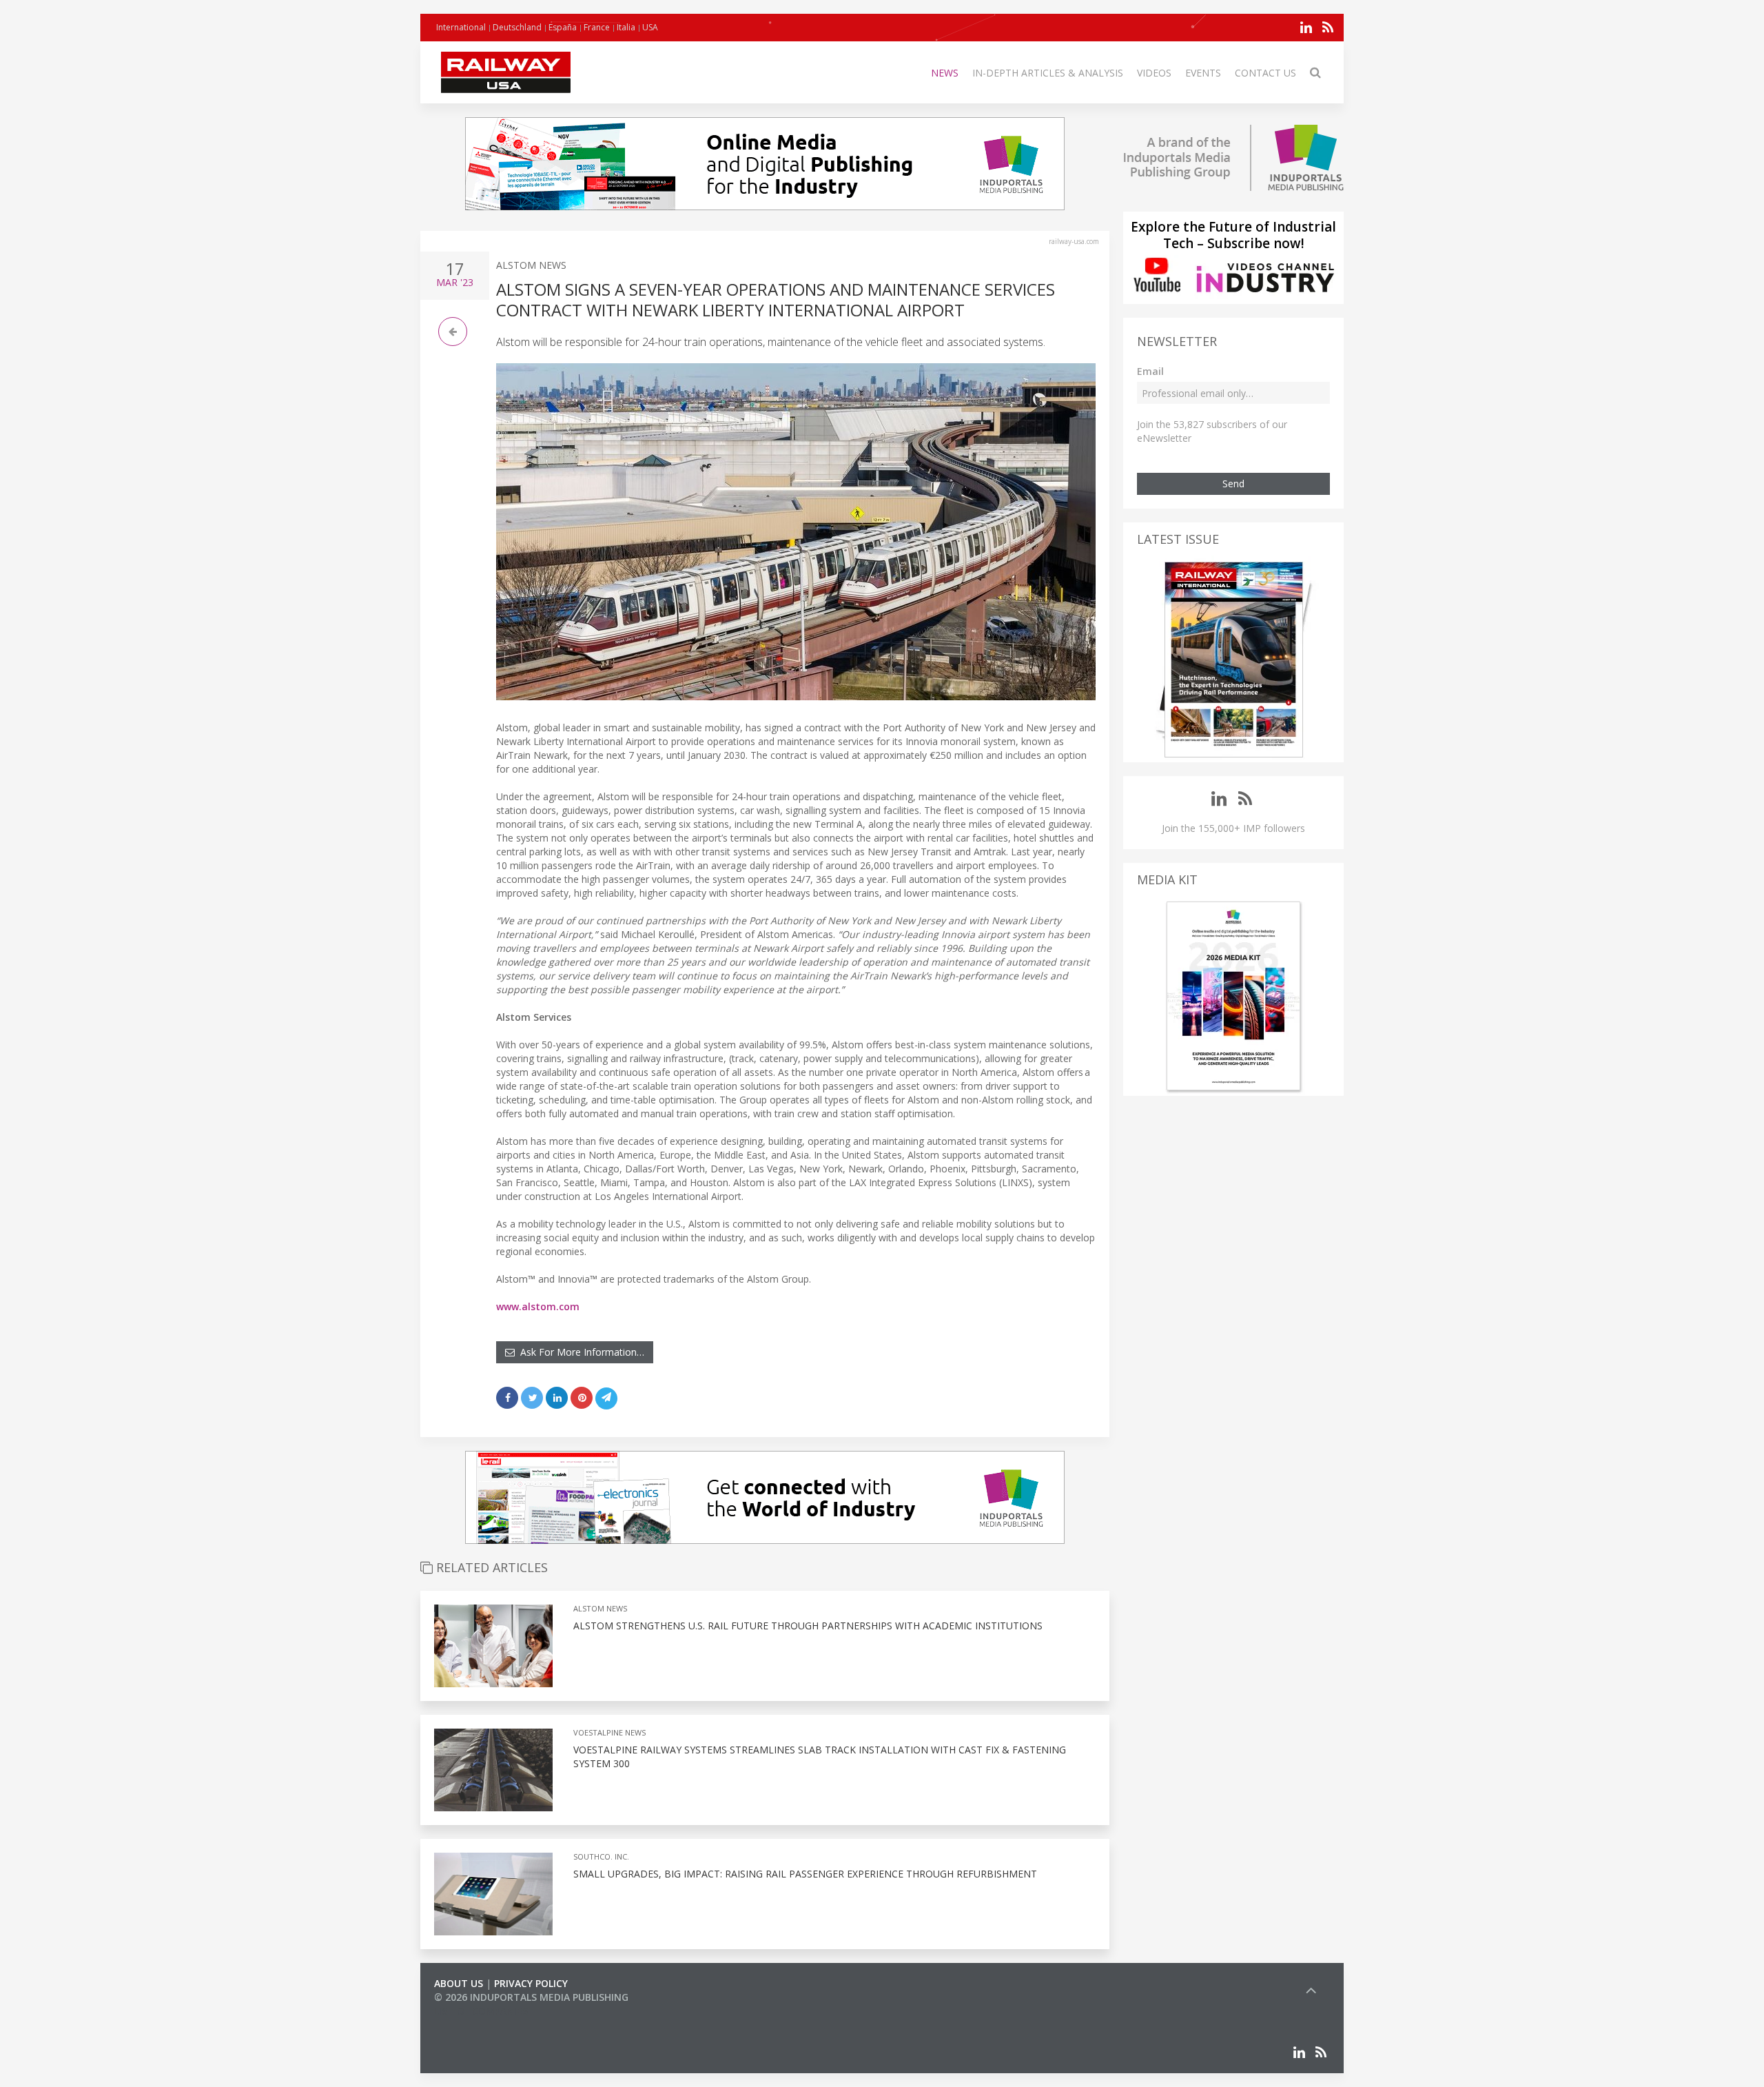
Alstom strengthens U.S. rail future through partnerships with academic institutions (808, 1626)
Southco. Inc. (601, 1856)
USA (650, 27)
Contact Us (1265, 73)
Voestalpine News (609, 1732)
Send (1233, 483)
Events (1203, 73)
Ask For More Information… (580, 1352)
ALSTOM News (531, 265)
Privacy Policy (531, 1983)
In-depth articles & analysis (1048, 73)
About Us (459, 1983)
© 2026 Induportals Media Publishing (531, 1997)
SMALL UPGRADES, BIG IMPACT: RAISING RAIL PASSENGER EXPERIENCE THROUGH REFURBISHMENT (805, 1874)
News (945, 73)
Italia (626, 27)
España (563, 27)
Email (1150, 371)
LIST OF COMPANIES (481, 2011)
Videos (1154, 73)
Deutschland (517, 27)
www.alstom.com (538, 1306)
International (461, 27)
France (597, 27)
